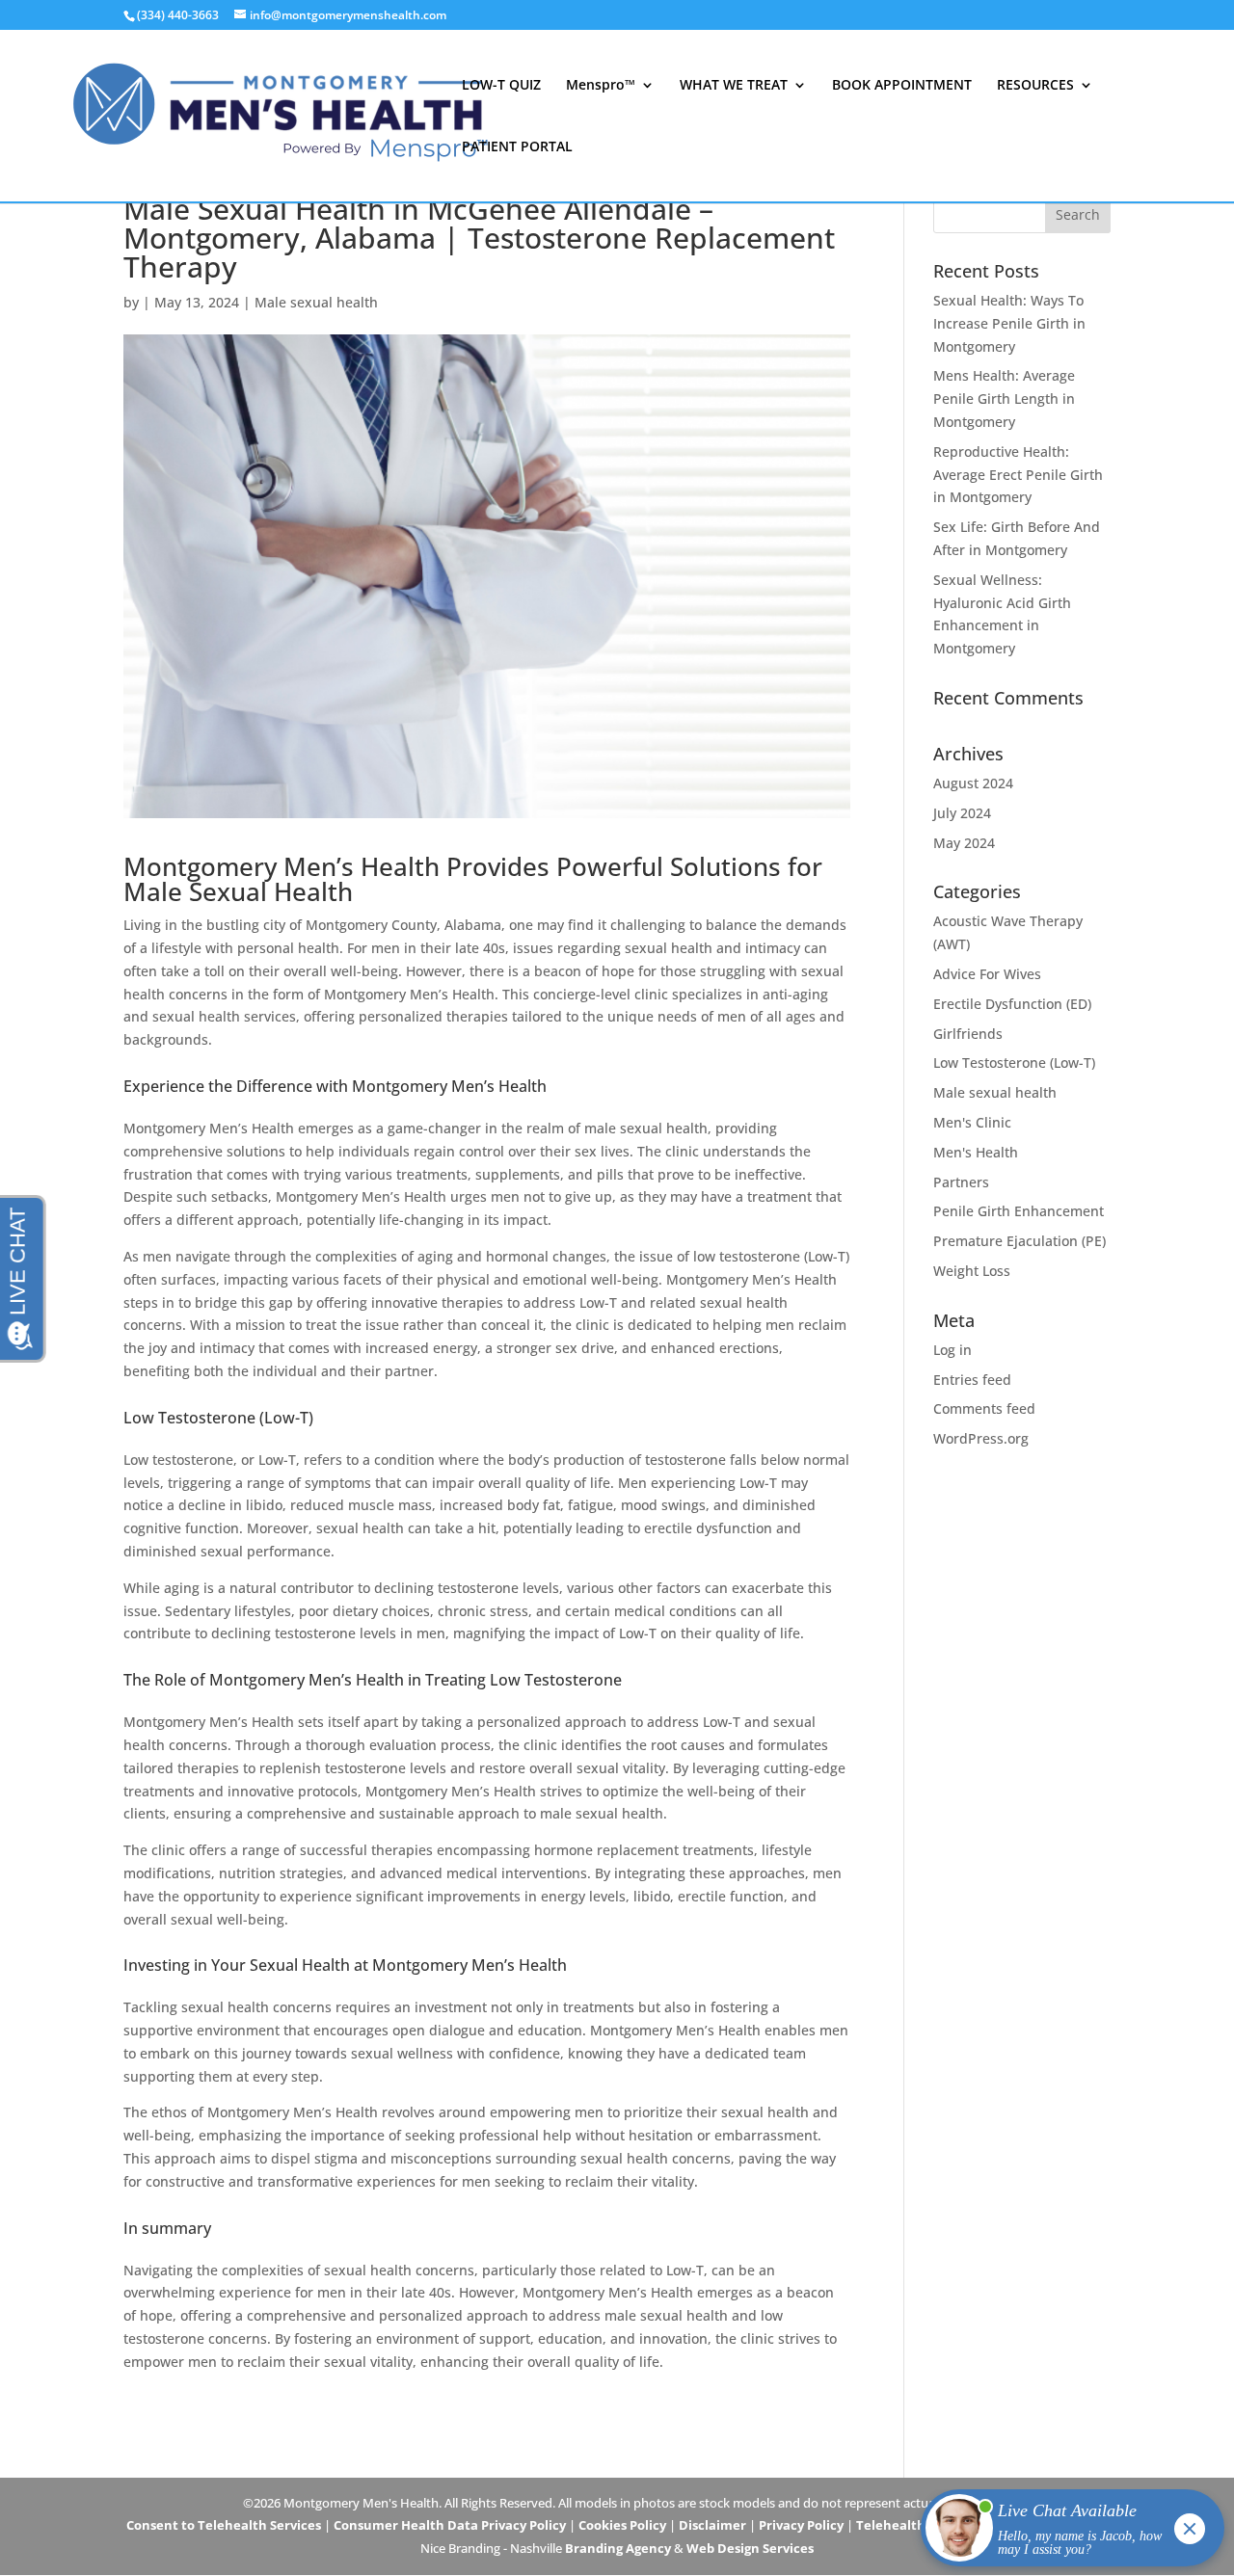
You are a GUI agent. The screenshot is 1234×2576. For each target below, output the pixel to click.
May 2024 (964, 843)
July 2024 (962, 813)
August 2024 (973, 783)
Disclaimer (712, 2525)
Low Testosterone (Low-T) (1014, 1062)
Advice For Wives (987, 974)
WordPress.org (981, 1438)
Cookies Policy (622, 2525)
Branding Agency (618, 2548)
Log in (952, 1350)
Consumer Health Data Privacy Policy (450, 2525)
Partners (961, 1182)
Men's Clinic (972, 1122)
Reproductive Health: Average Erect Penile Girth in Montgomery (1018, 475)
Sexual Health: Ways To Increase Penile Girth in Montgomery (1009, 323)
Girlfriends (968, 1034)
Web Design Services (750, 2548)
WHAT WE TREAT (734, 86)
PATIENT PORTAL (517, 147)
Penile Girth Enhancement (1019, 1211)
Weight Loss (972, 1271)
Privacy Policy (801, 2525)
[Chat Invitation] (1064, 2533)
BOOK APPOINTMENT (902, 86)
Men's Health (976, 1152)
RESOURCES (1035, 86)
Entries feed (972, 1380)
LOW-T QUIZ (501, 86)
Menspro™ (601, 86)
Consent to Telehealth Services (224, 2525)
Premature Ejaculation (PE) (1019, 1241)
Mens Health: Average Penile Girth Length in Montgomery (1004, 398)
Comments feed (984, 1408)
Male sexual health (316, 302)
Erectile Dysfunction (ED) (1012, 1004)
